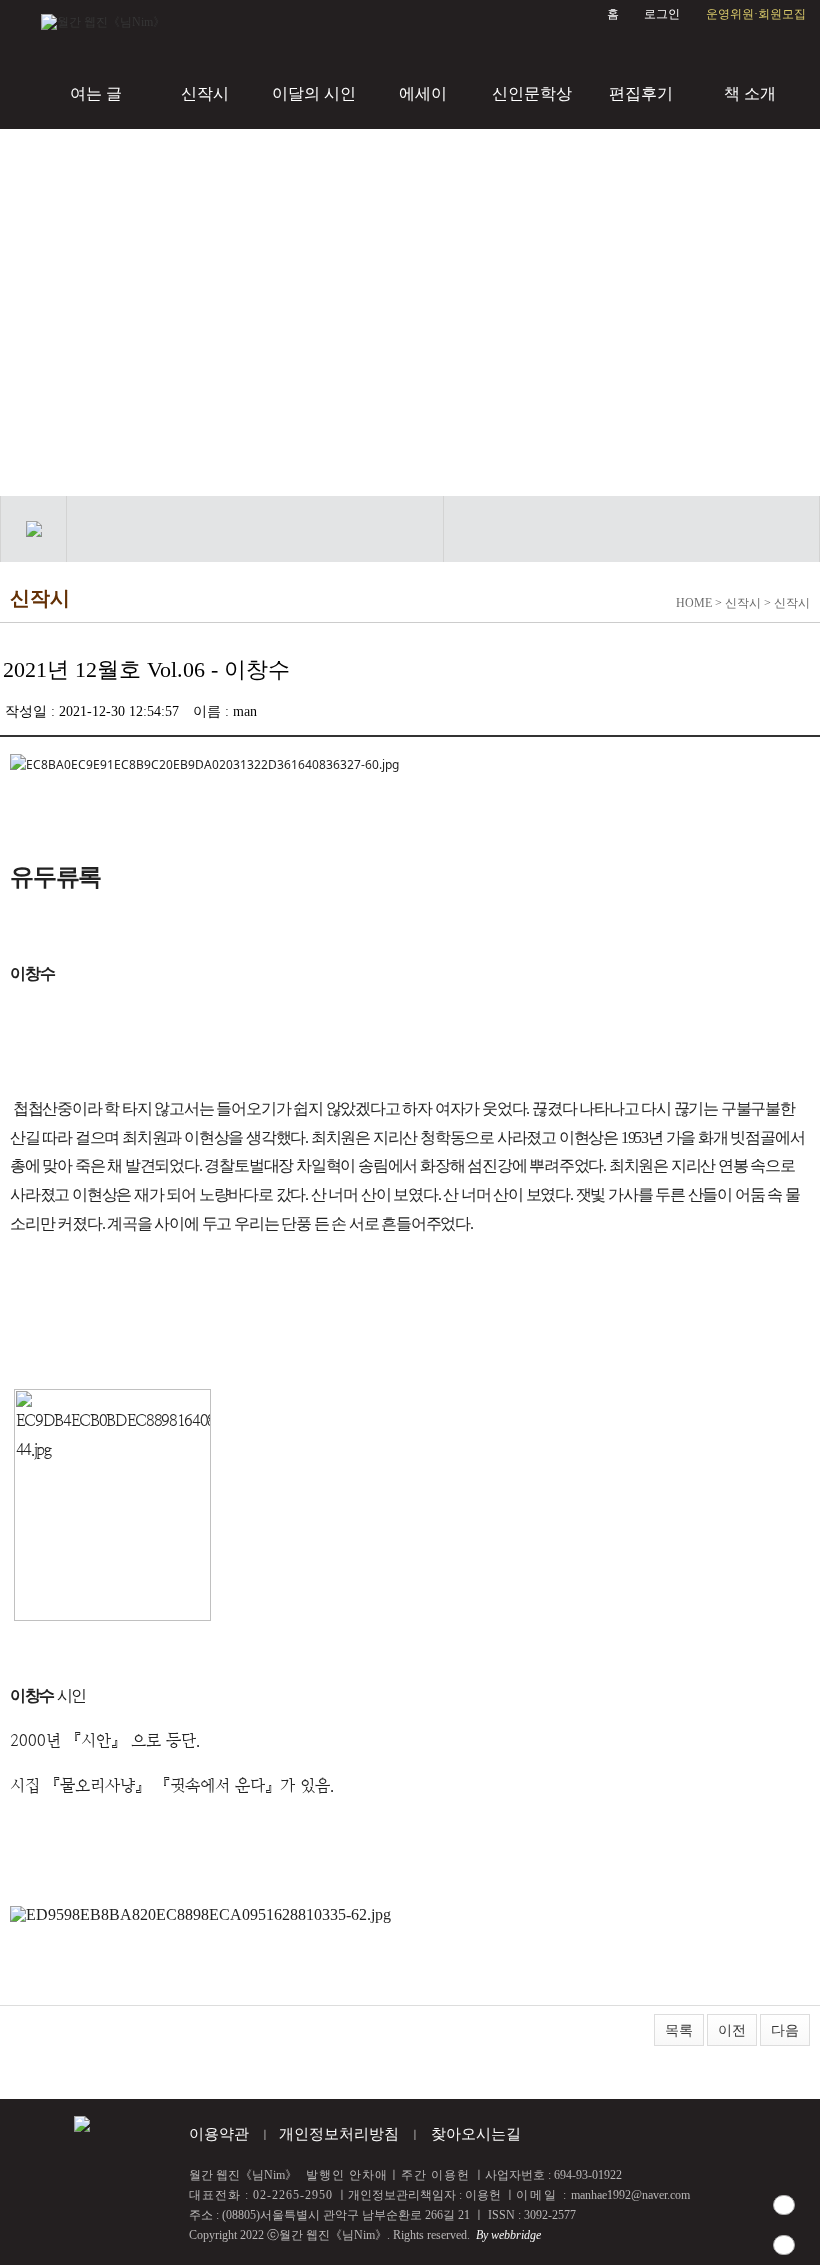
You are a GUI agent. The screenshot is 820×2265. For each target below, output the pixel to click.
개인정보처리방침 (339, 2134)
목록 (679, 2030)
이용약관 (219, 2134)
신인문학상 (532, 93)
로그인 (662, 14)
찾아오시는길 (476, 2134)
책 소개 (750, 93)
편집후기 (641, 93)
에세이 (423, 93)
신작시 (205, 93)
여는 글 (96, 93)
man (245, 711)
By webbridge (508, 2235)
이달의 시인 (314, 93)
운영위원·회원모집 (756, 14)
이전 (732, 2030)
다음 (785, 2030)
